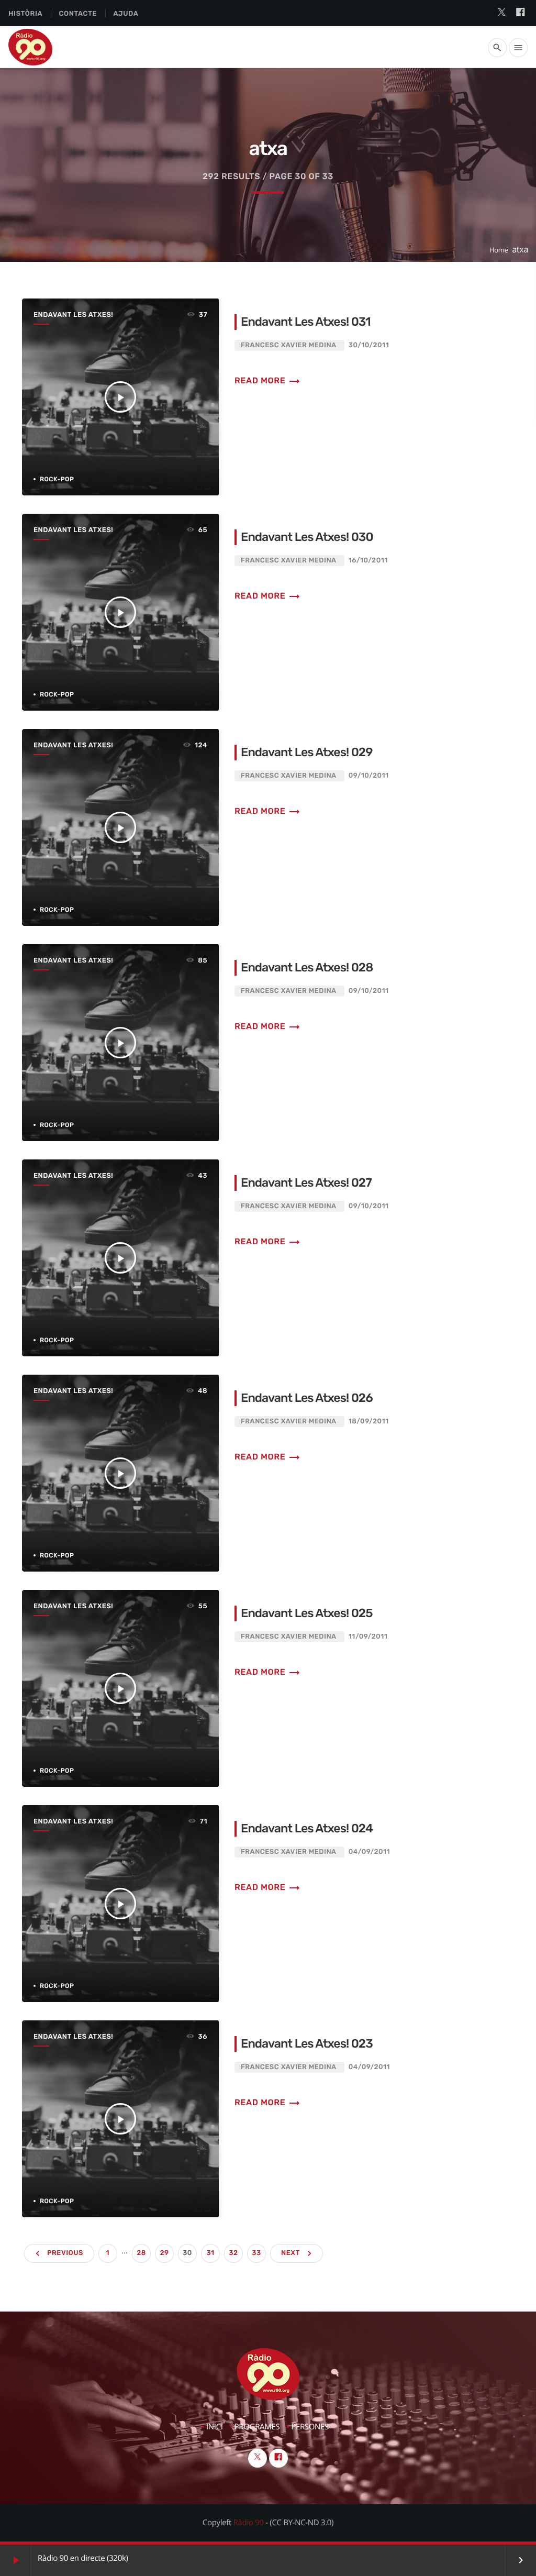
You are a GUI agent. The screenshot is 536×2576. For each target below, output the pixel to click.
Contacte (78, 14)
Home (499, 250)
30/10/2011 (369, 345)
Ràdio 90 (249, 2523)
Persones (310, 2427)
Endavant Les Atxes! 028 (307, 967)
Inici (215, 2427)
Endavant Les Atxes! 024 (307, 1828)
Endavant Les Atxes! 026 (307, 1398)
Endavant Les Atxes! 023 (307, 2043)
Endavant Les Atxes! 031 (306, 322)
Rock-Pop (57, 479)
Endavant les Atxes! (73, 315)
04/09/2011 (369, 1852)
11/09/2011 (368, 1637)
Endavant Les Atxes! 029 (307, 752)
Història (25, 14)
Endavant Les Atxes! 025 (307, 1613)
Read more (267, 380)
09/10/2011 (369, 776)
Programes (257, 2427)
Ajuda (126, 14)
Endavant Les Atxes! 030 (307, 537)
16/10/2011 (368, 561)
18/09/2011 (369, 1422)
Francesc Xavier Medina (288, 345)
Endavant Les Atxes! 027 (306, 1182)
